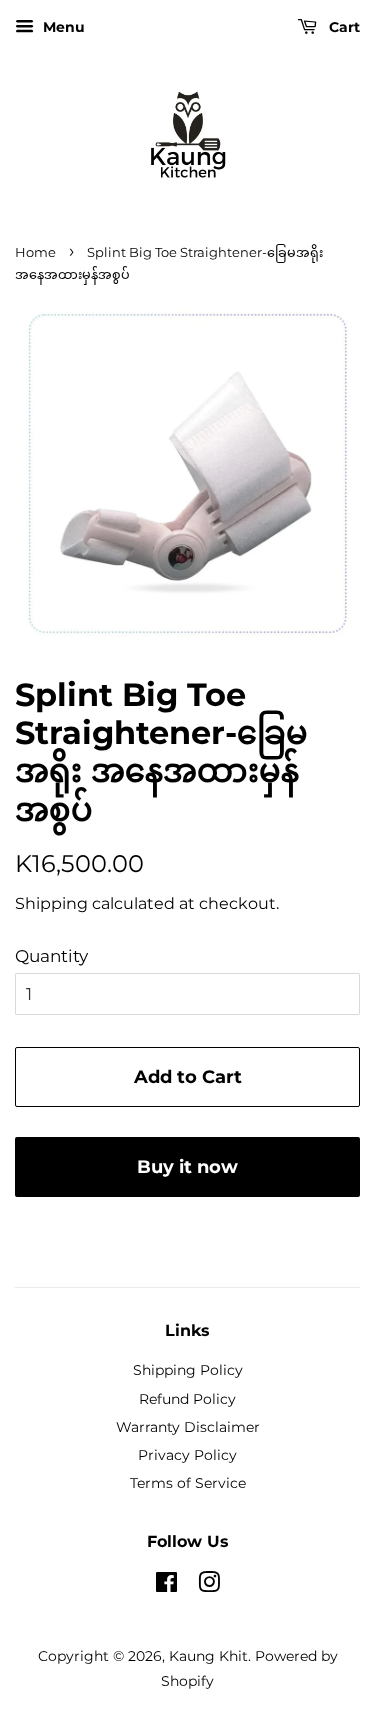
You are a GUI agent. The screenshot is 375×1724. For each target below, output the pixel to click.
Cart (342, 27)
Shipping (51, 903)
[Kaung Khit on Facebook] (166, 1586)
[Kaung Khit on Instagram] (209, 1586)
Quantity (51, 956)
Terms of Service (188, 1483)
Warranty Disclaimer (188, 1427)
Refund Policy (187, 1399)
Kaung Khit (208, 1656)
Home (35, 252)
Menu (62, 27)
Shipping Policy (188, 1370)
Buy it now (187, 1167)
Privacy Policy (187, 1455)
